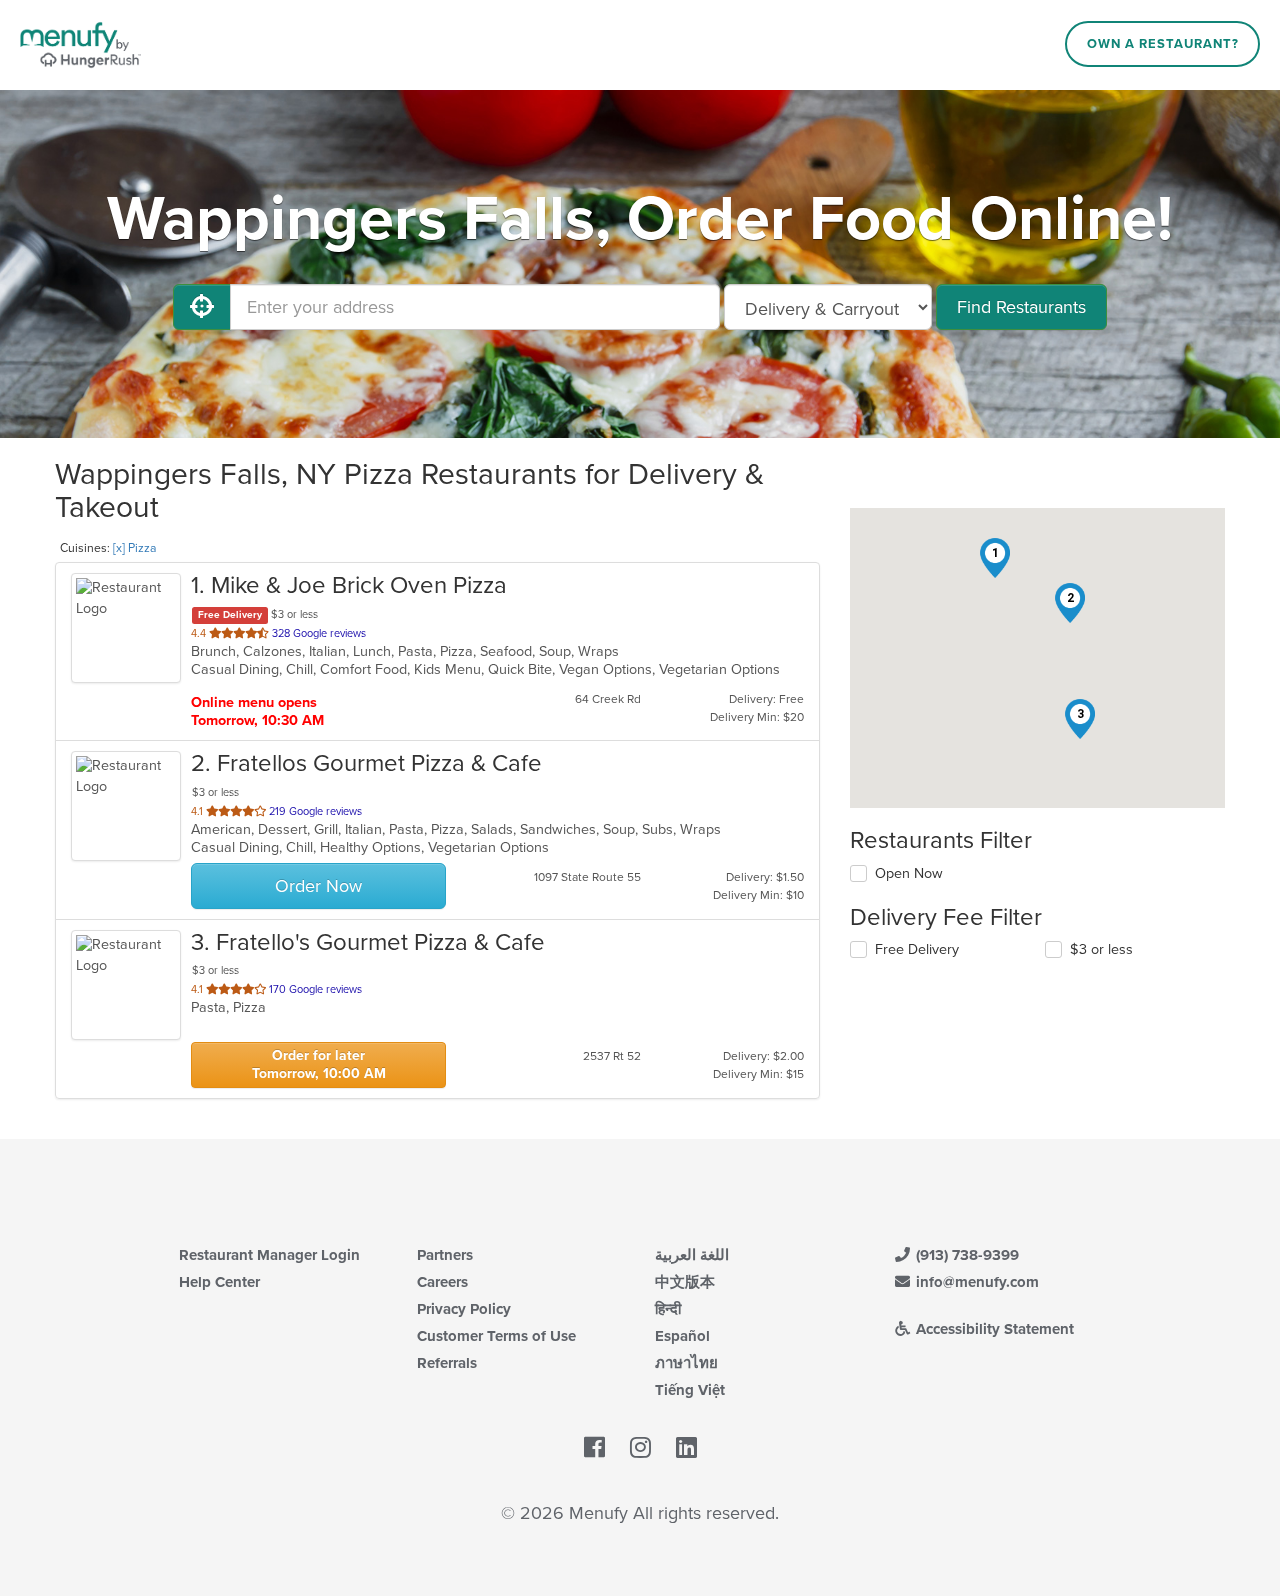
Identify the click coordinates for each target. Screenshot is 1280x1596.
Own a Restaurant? (1163, 44)
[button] (995, 558)
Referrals (447, 1363)
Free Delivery (917, 949)
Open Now (909, 873)
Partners (445, 1255)
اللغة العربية (692, 1255)
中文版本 (685, 1282)
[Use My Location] (202, 307)
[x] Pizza (134, 548)
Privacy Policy (464, 1309)
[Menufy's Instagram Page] (640, 1448)
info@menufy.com (975, 1282)
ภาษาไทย (686, 1363)
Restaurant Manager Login (269, 1255)
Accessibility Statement (993, 1329)
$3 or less (1101, 949)
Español (682, 1336)
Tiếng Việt (690, 1390)
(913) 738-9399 (965, 1255)
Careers (442, 1282)
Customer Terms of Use (496, 1336)
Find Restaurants (1021, 307)
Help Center (219, 1282)
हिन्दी (668, 1309)
